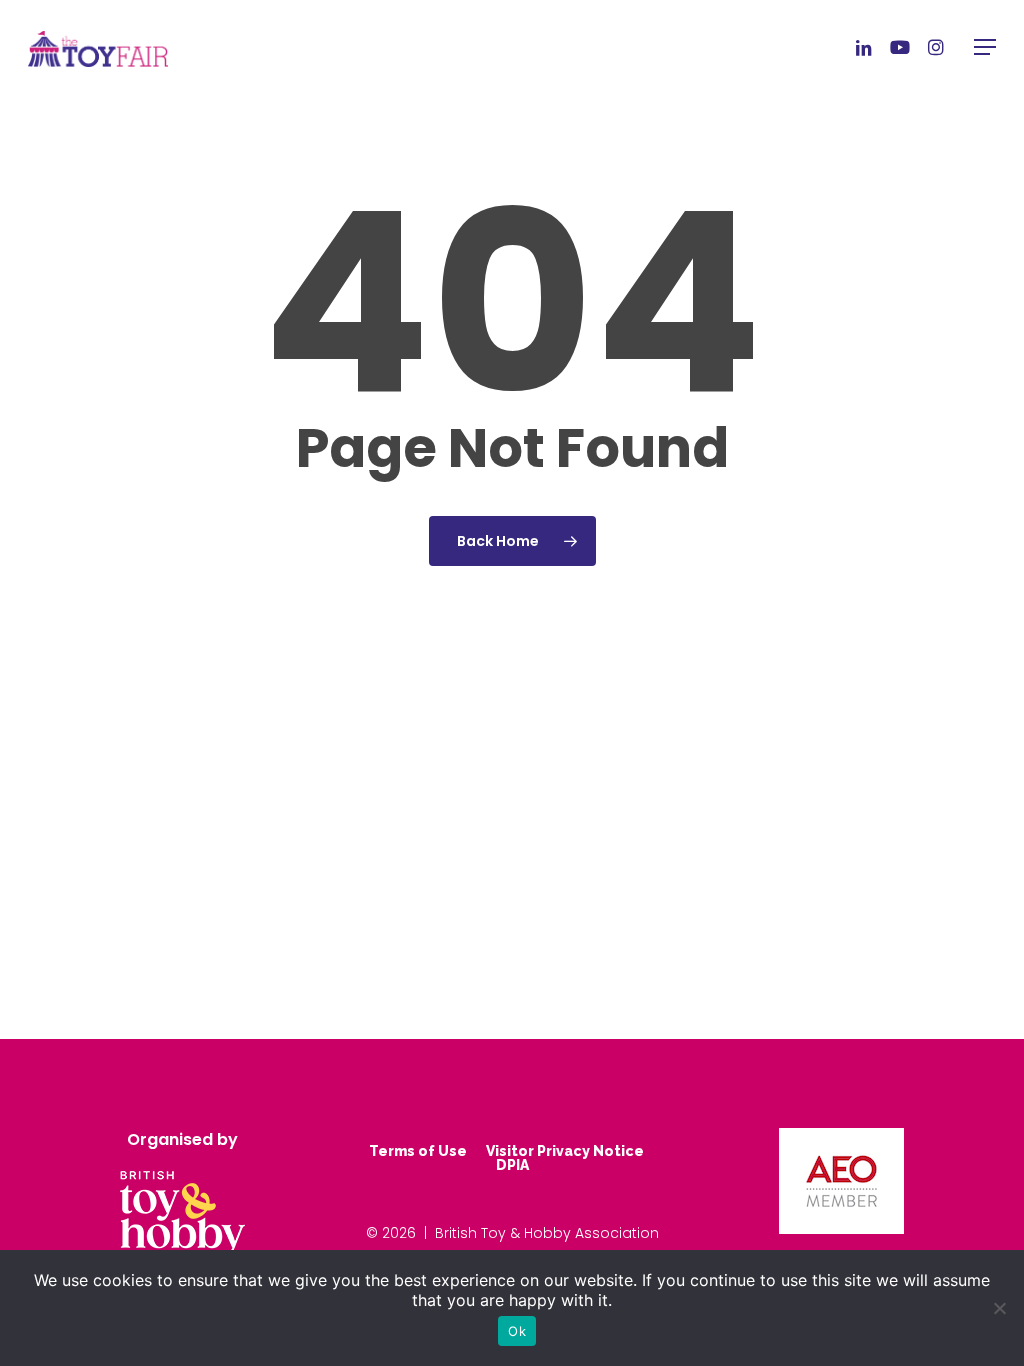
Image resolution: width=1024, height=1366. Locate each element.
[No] (999, 1308)
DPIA (512, 1165)
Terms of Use (418, 1151)
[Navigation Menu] (985, 47)
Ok (517, 1331)
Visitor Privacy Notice (565, 1151)
